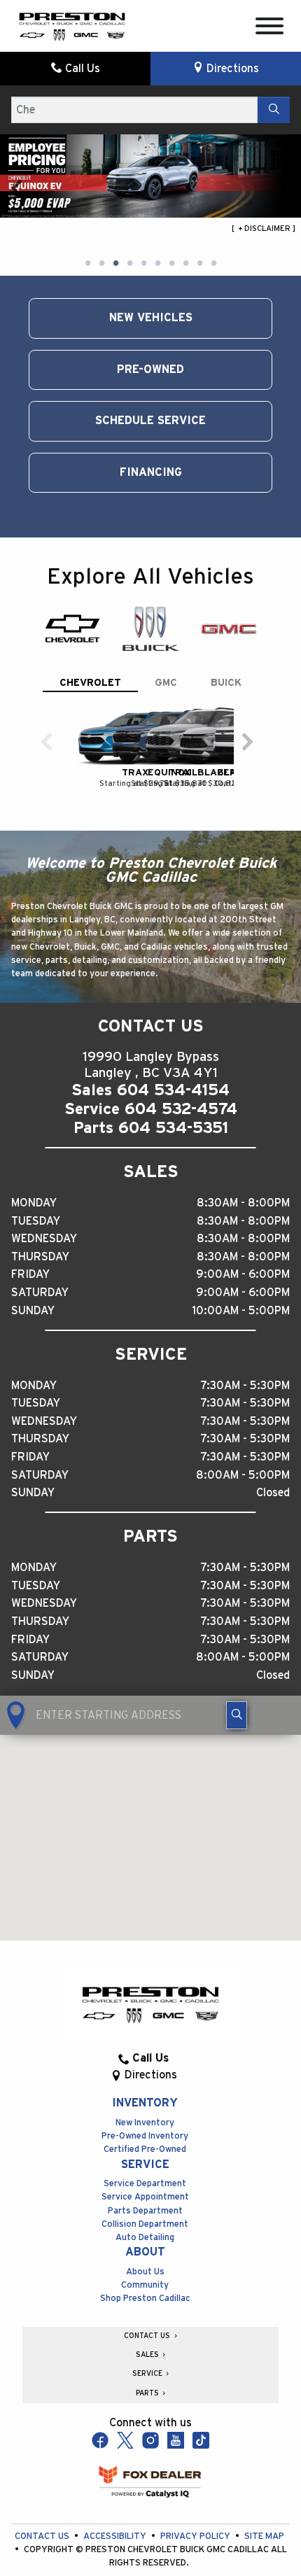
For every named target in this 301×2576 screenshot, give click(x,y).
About (145, 2252)
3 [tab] (115, 264)
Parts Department (145, 2211)
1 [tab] (87, 264)
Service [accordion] (148, 2374)
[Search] (274, 110)
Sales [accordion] (148, 2355)
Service (145, 2165)
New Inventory (145, 2123)
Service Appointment (145, 2197)
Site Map (264, 2536)
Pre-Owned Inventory (145, 2136)
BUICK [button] (226, 683)
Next (284, 188)
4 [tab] (129, 264)
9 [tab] (199, 264)
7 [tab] (171, 264)
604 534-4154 (173, 1090)
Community (145, 2285)
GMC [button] (166, 683)
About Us (145, 2272)
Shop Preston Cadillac (145, 2299)
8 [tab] (185, 264)
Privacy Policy (196, 2536)
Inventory (145, 2103)
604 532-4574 (181, 1109)
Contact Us (43, 2536)
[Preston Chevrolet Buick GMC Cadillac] (72, 25)
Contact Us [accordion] (148, 2336)
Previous (17, 188)
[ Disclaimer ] (264, 228)
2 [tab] (101, 264)
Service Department (145, 2184)
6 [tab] (157, 264)
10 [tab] (213, 264)
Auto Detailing (145, 2238)
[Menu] (269, 28)
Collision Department (145, 2224)
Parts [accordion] (148, 2393)
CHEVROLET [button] (90, 683)
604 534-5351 (173, 1128)
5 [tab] (143, 264)
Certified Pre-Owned (145, 2149)
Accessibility (116, 2536)
